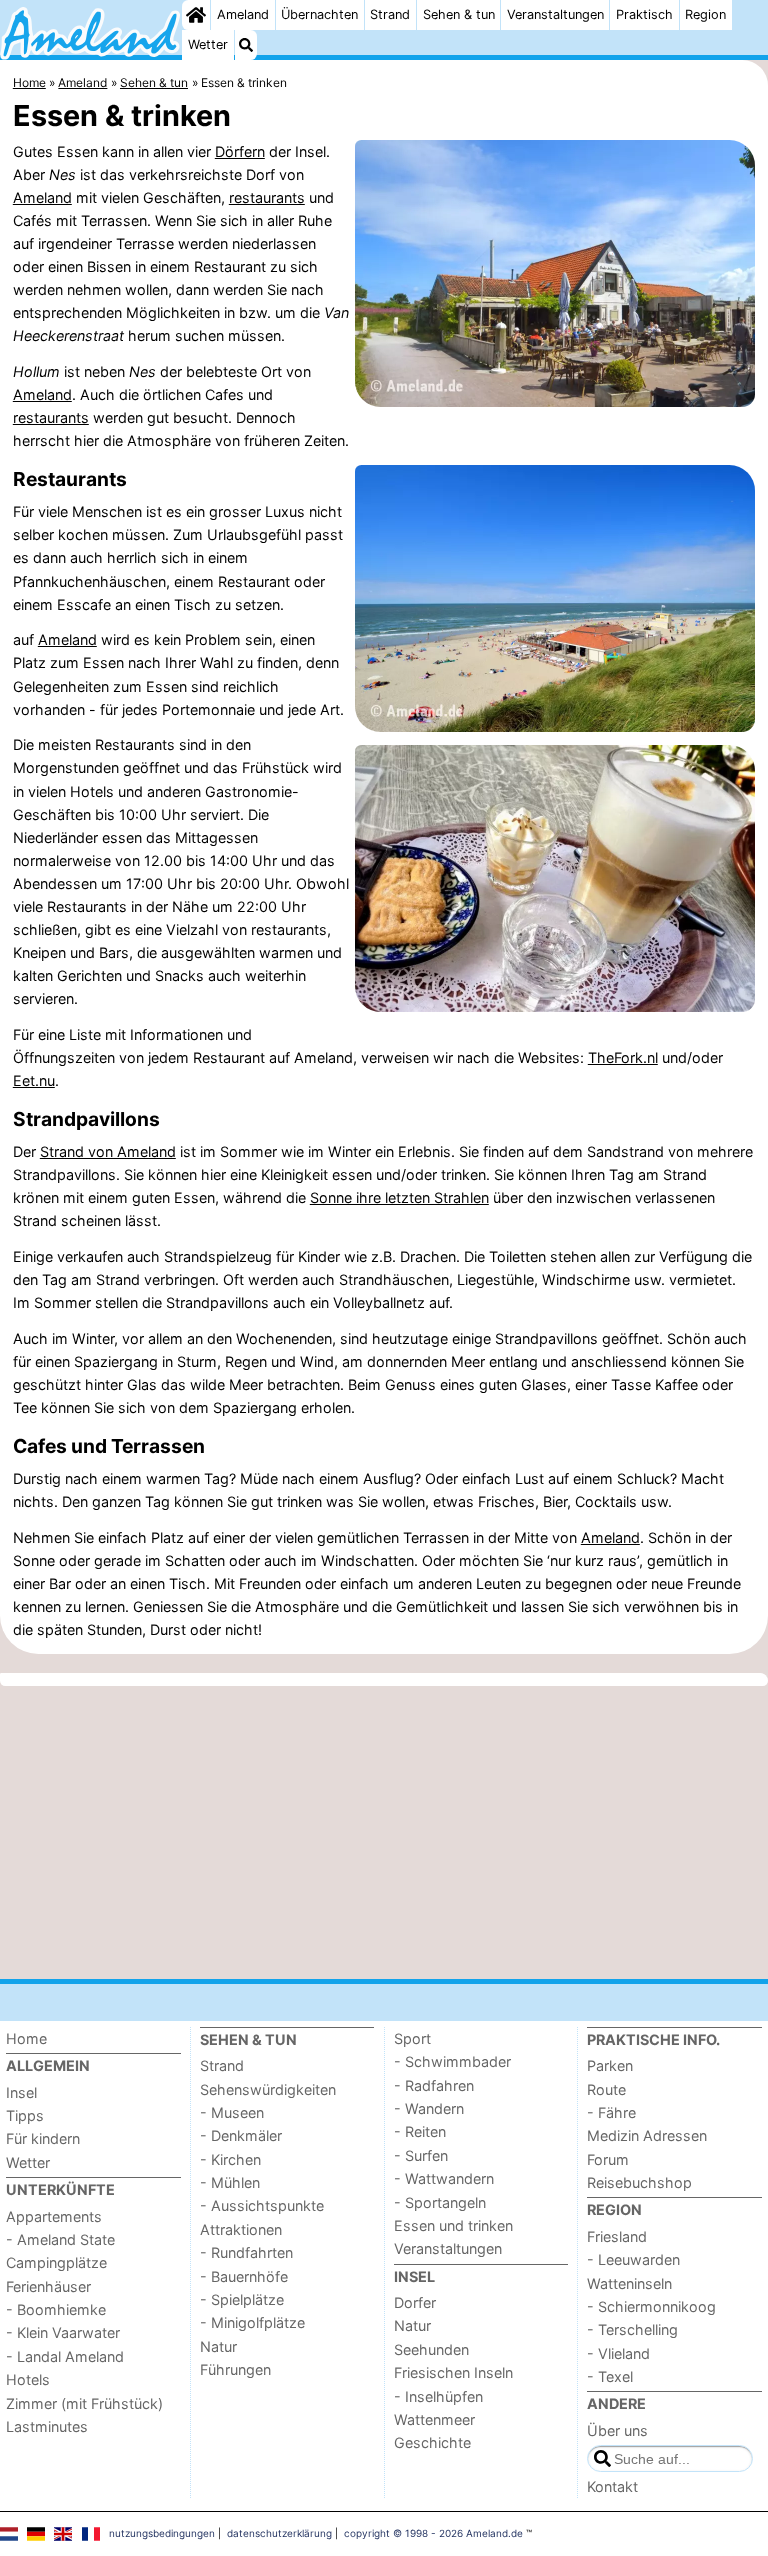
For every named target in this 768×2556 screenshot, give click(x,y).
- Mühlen (230, 2182)
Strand (390, 14)
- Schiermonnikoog (651, 2306)
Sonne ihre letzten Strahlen (399, 1197)
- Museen (232, 2112)
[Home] (196, 15)
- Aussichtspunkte (262, 2205)
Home (26, 2038)
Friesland (617, 2236)
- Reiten (420, 2131)
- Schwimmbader (452, 2061)
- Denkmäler (241, 2135)
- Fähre (611, 2112)
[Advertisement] (384, 1832)
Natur (218, 2346)
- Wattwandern (444, 2178)
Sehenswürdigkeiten (268, 2089)
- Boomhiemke (56, 2309)
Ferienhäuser (48, 2286)
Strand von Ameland (108, 1151)
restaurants (267, 197)
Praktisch (644, 14)
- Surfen (421, 2155)
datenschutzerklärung (279, 2533)
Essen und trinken (453, 2225)
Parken (610, 2065)
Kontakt (612, 2486)
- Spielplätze (242, 2299)
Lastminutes (47, 2426)
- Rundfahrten (246, 2252)
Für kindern (43, 2138)
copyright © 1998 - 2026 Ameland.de (433, 2533)
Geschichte (432, 2442)
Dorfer (415, 2302)
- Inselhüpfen (438, 2396)
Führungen (235, 2369)
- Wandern (429, 2108)
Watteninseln (629, 2283)
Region (705, 14)
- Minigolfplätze (252, 2322)
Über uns (617, 2430)
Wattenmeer (434, 2419)
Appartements (54, 2216)
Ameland (243, 14)
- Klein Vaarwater (63, 2332)
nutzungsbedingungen (162, 2533)
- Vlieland (618, 2353)
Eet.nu (34, 1080)
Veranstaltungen (555, 14)
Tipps (25, 2115)
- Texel (610, 2376)
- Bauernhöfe (244, 2276)
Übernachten (319, 14)
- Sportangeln (440, 2202)
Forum (608, 2159)
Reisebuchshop (639, 2182)
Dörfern (240, 151)
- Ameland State (60, 2239)
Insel (21, 2092)
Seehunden (431, 2349)
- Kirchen (230, 2159)
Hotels (28, 2379)
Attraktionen (241, 2229)
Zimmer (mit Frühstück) (84, 2403)
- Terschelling (632, 2329)
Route (606, 2089)
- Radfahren (434, 2085)
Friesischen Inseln (453, 2372)
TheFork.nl (623, 1057)
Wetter (208, 44)
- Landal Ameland (65, 2356)
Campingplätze (56, 2262)
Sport (412, 2038)
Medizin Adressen (647, 2135)
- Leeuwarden (633, 2259)
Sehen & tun (459, 14)
